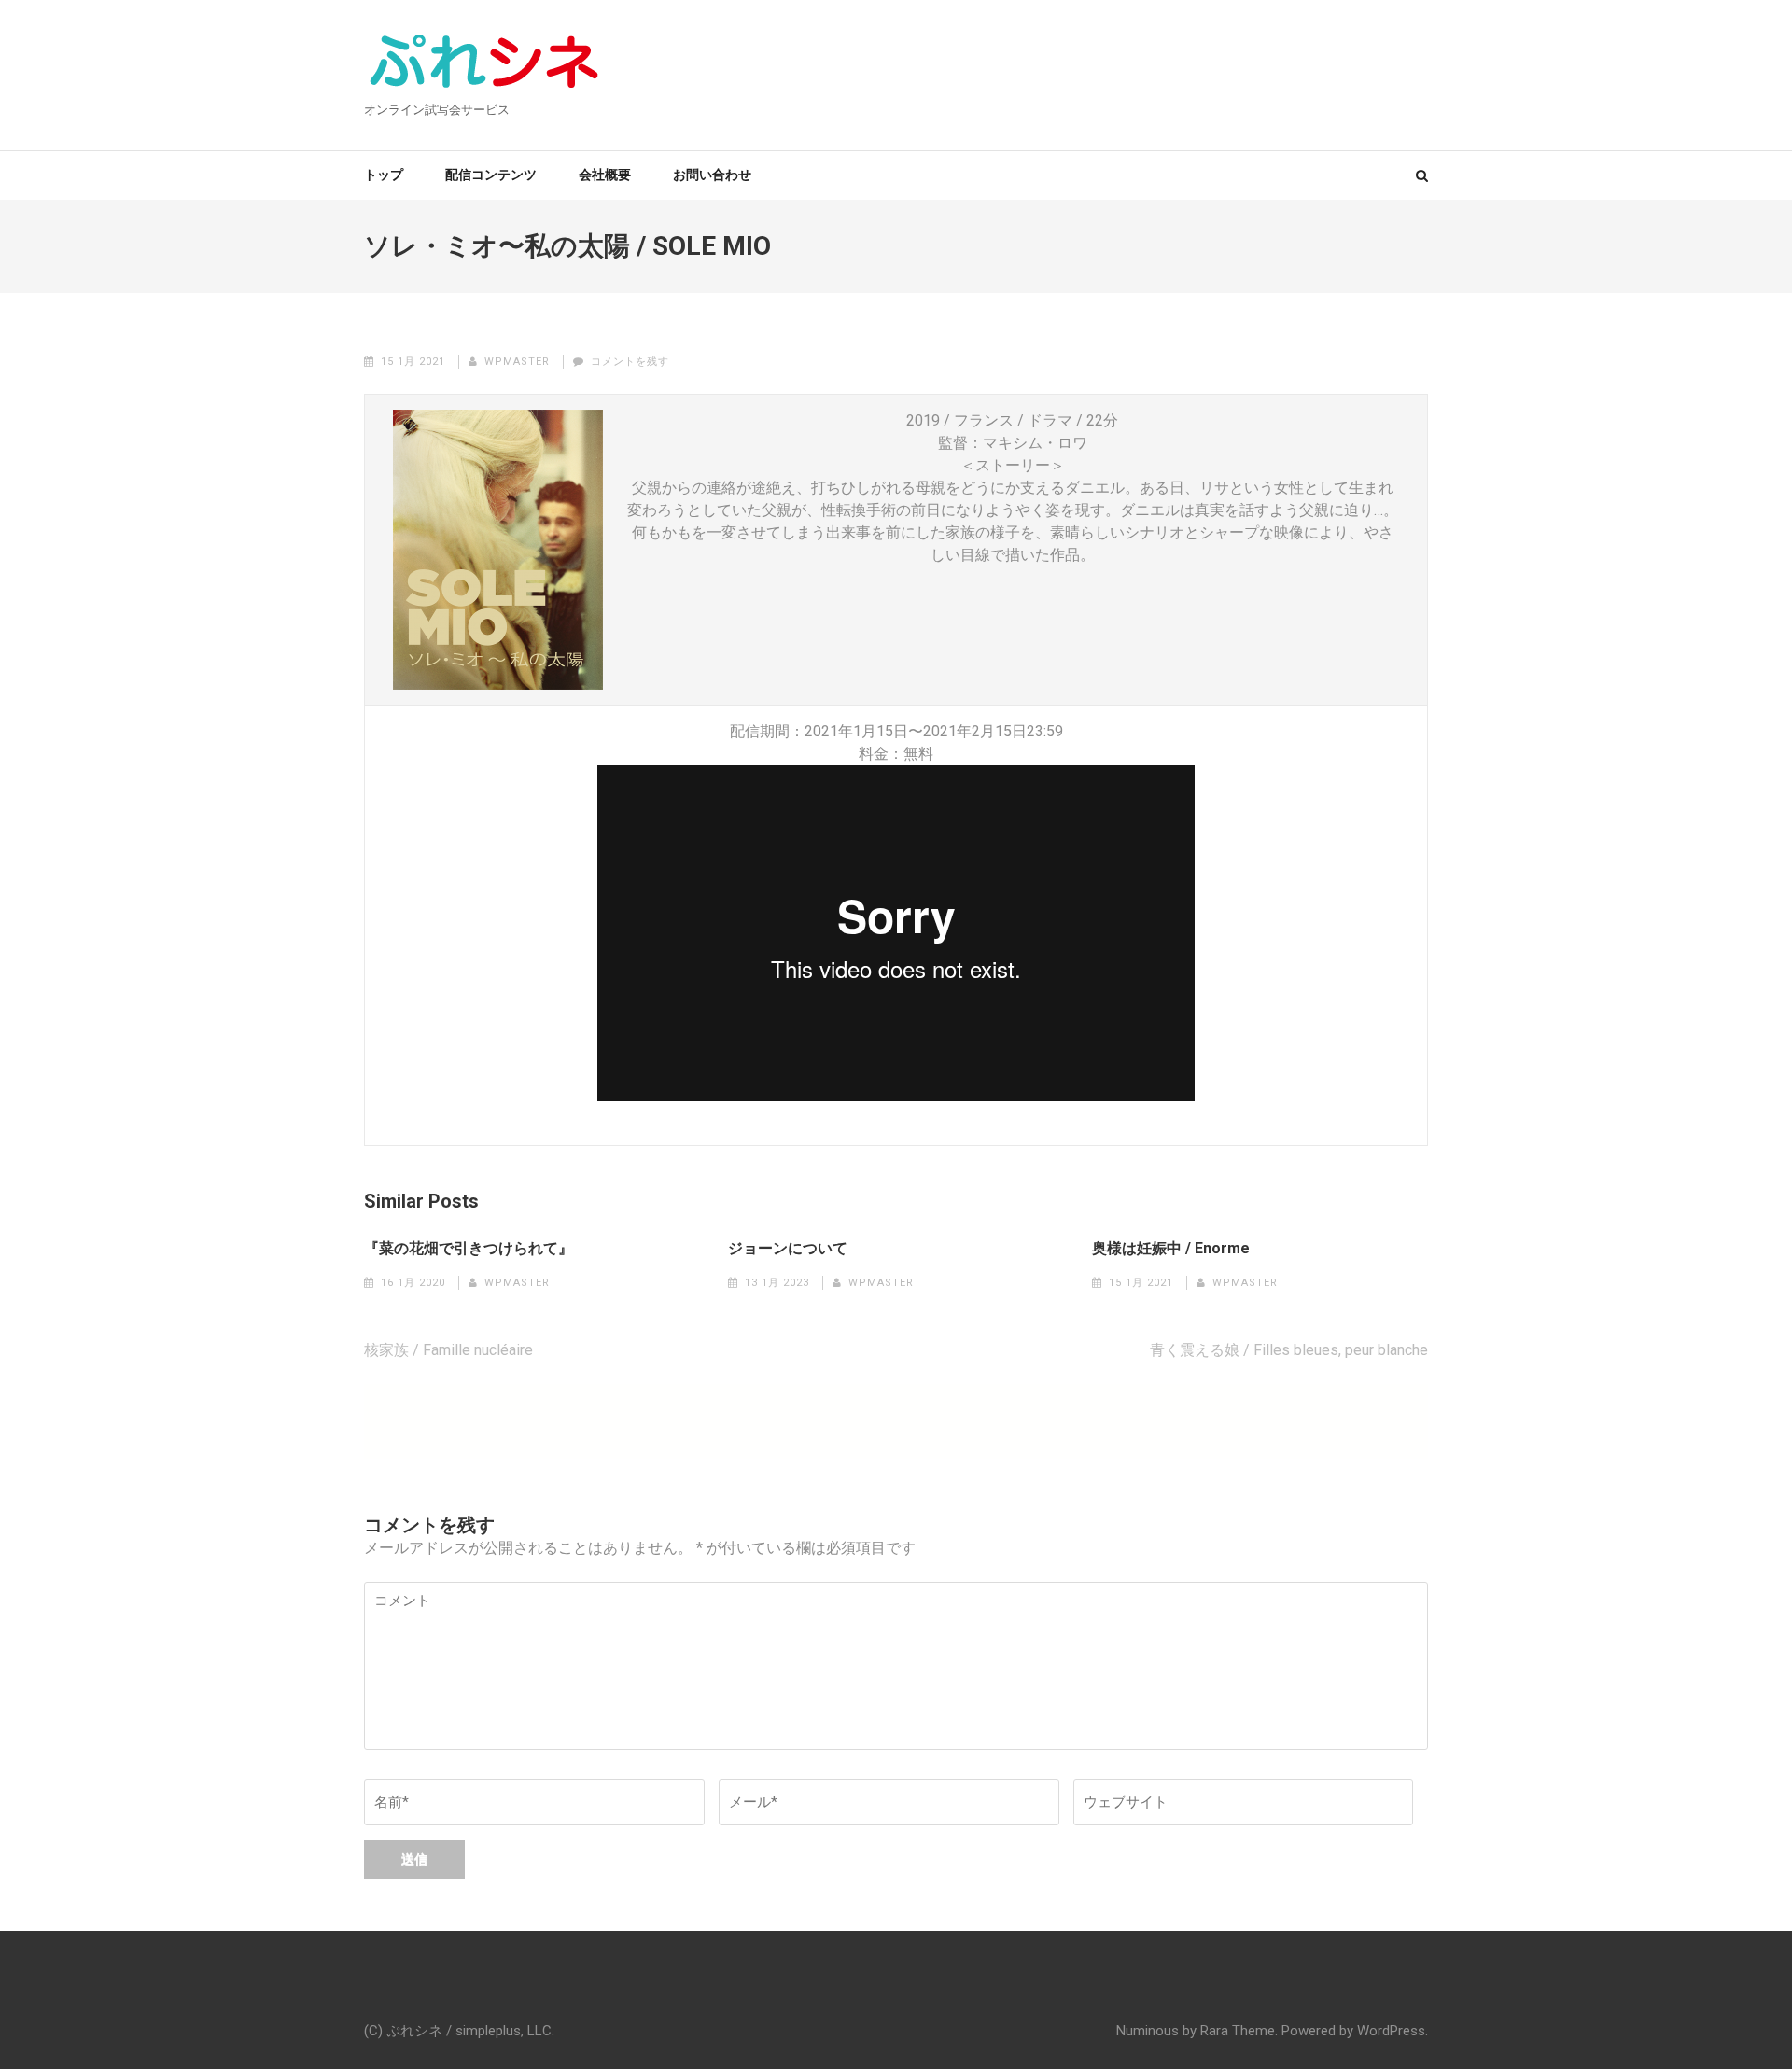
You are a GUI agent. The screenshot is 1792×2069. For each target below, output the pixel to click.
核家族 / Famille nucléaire (448, 1350)
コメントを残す (630, 362)
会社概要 (605, 175)
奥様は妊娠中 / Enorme (1171, 1249)
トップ (384, 175)
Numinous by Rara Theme (1196, 2031)
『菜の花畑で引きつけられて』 (469, 1249)
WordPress (1391, 2031)
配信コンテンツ (491, 175)
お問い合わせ (712, 175)
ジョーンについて (788, 1249)
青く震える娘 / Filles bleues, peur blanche (1289, 1350)
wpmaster (517, 362)
